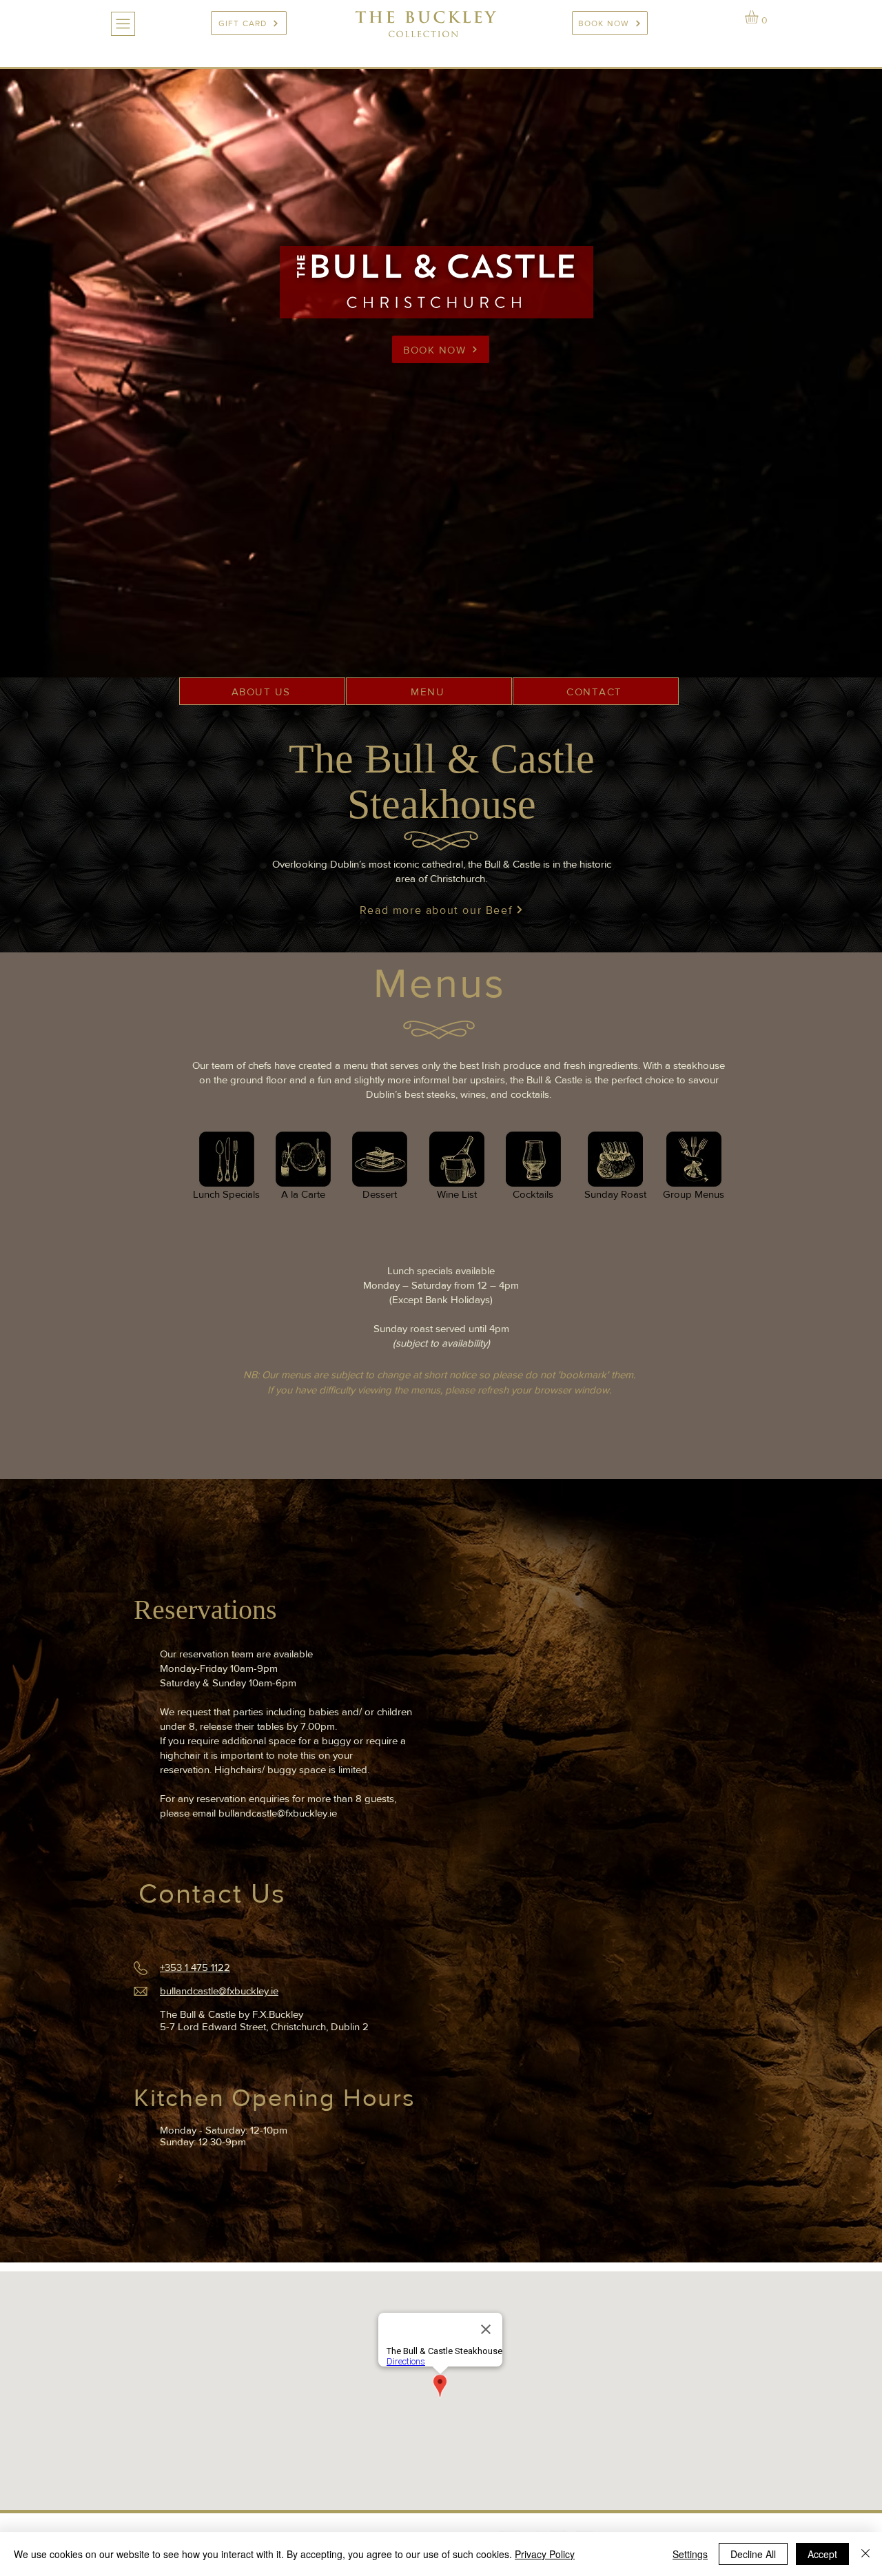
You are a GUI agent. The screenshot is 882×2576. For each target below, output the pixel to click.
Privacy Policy (545, 2554)
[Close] (865, 2554)
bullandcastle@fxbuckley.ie (278, 1813)
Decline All (753, 2554)
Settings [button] (690, 2554)
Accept (822, 2554)
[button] (123, 24)
